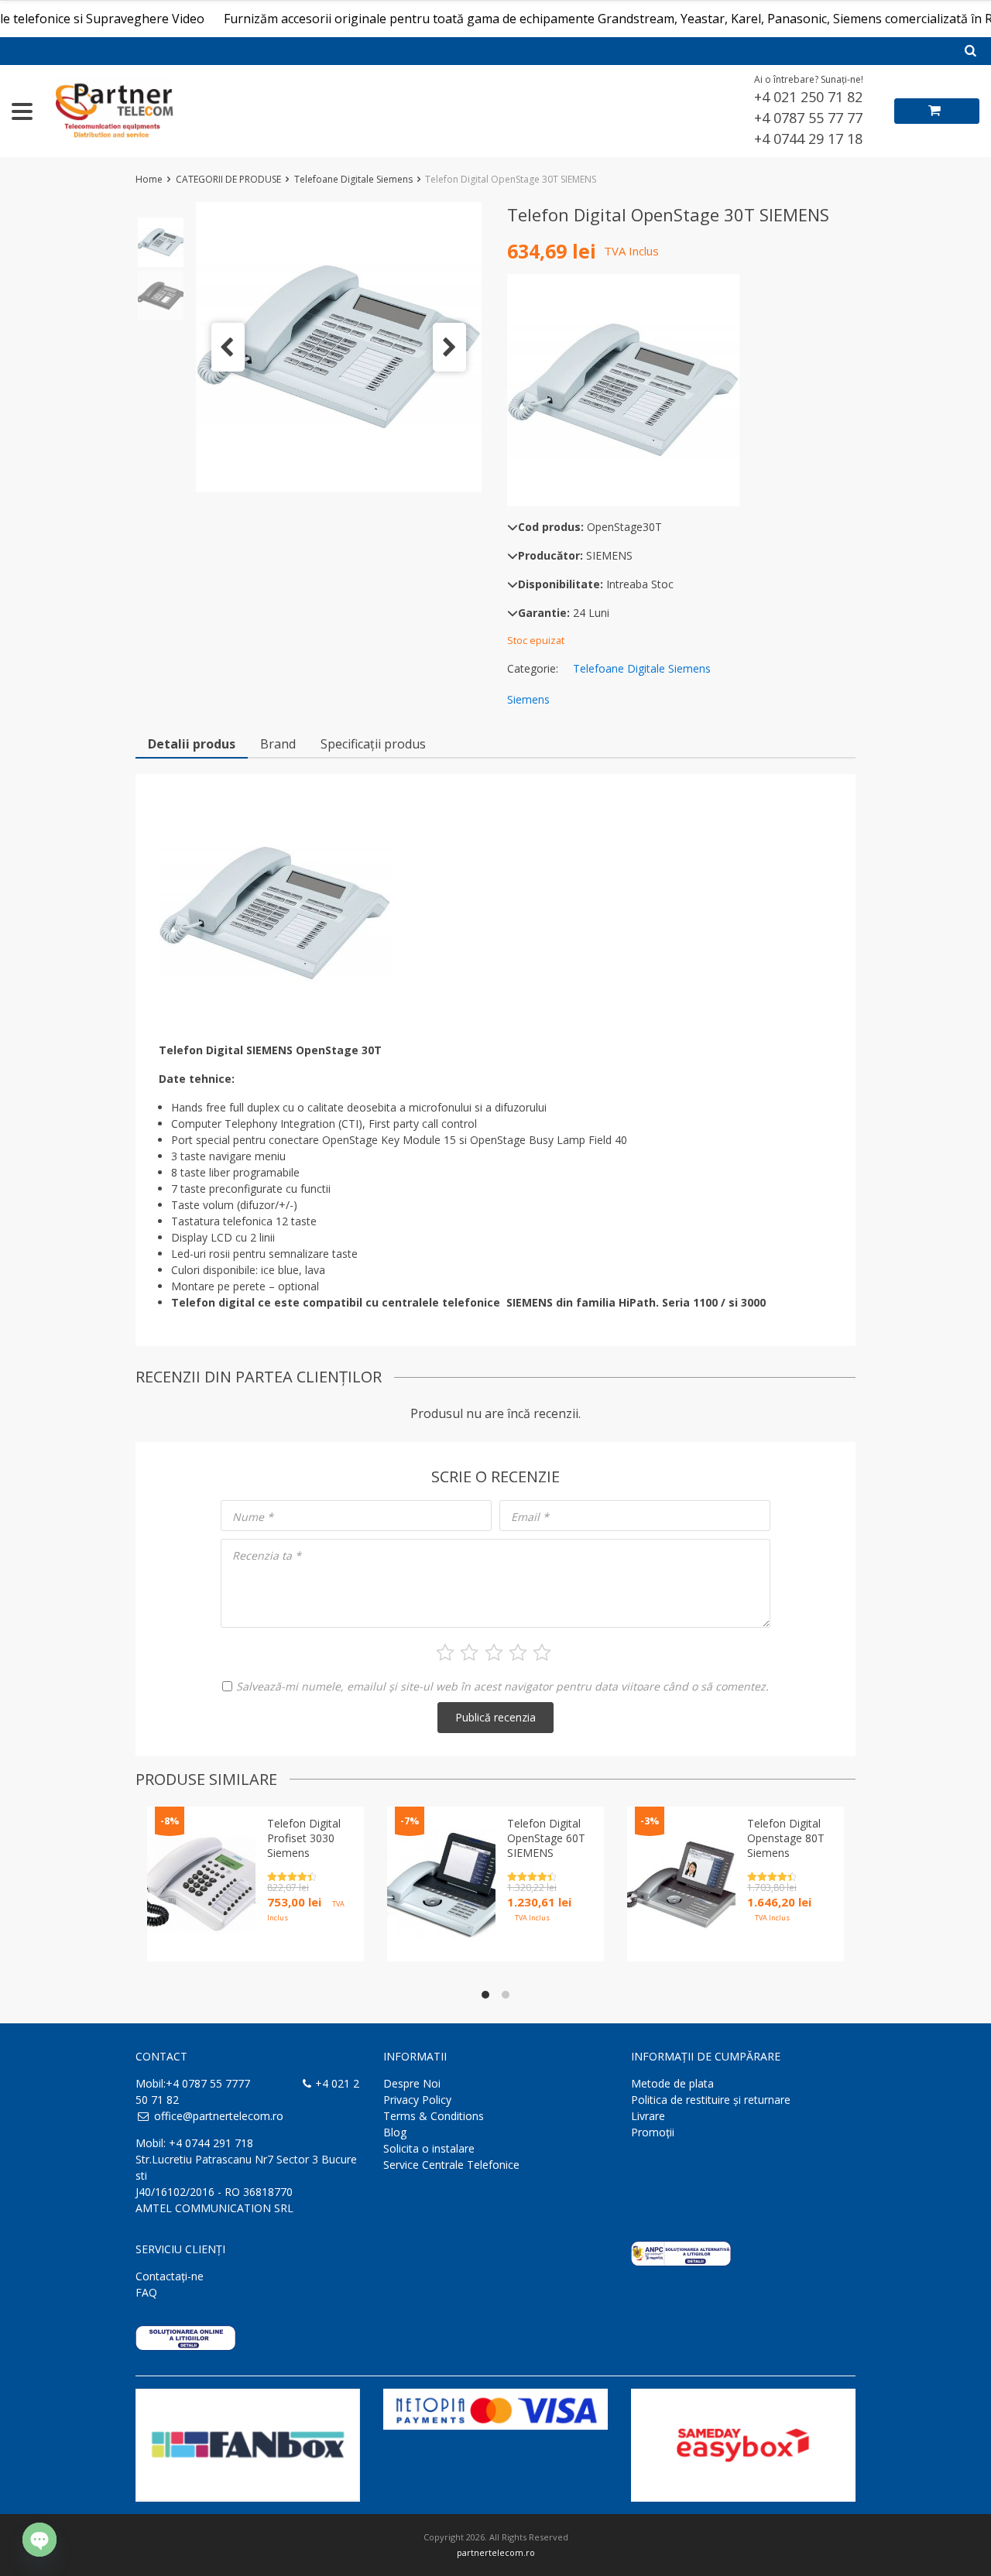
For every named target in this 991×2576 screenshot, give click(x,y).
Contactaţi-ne (170, 2276)
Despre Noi (412, 2083)
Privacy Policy (417, 2100)
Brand (278, 744)
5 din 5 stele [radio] (542, 1653)
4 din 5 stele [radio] (518, 1653)
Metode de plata (672, 2083)
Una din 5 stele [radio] (445, 1653)
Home (149, 179)
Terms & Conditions (434, 2116)
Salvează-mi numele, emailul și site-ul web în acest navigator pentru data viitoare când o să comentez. (502, 1686)
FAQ (146, 2292)
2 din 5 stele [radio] (469, 1653)
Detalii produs (192, 744)
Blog (395, 2132)
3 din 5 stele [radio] (494, 1653)
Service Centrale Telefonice (451, 2165)
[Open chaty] (39, 2540)
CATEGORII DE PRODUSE (228, 179)
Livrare (648, 2116)
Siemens (528, 699)
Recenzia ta (267, 1555)
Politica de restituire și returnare (711, 2100)
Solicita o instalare (429, 2148)
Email (530, 1517)
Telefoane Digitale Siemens (353, 179)
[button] (228, 347)
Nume (253, 1517)
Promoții (653, 2132)
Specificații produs (373, 744)
